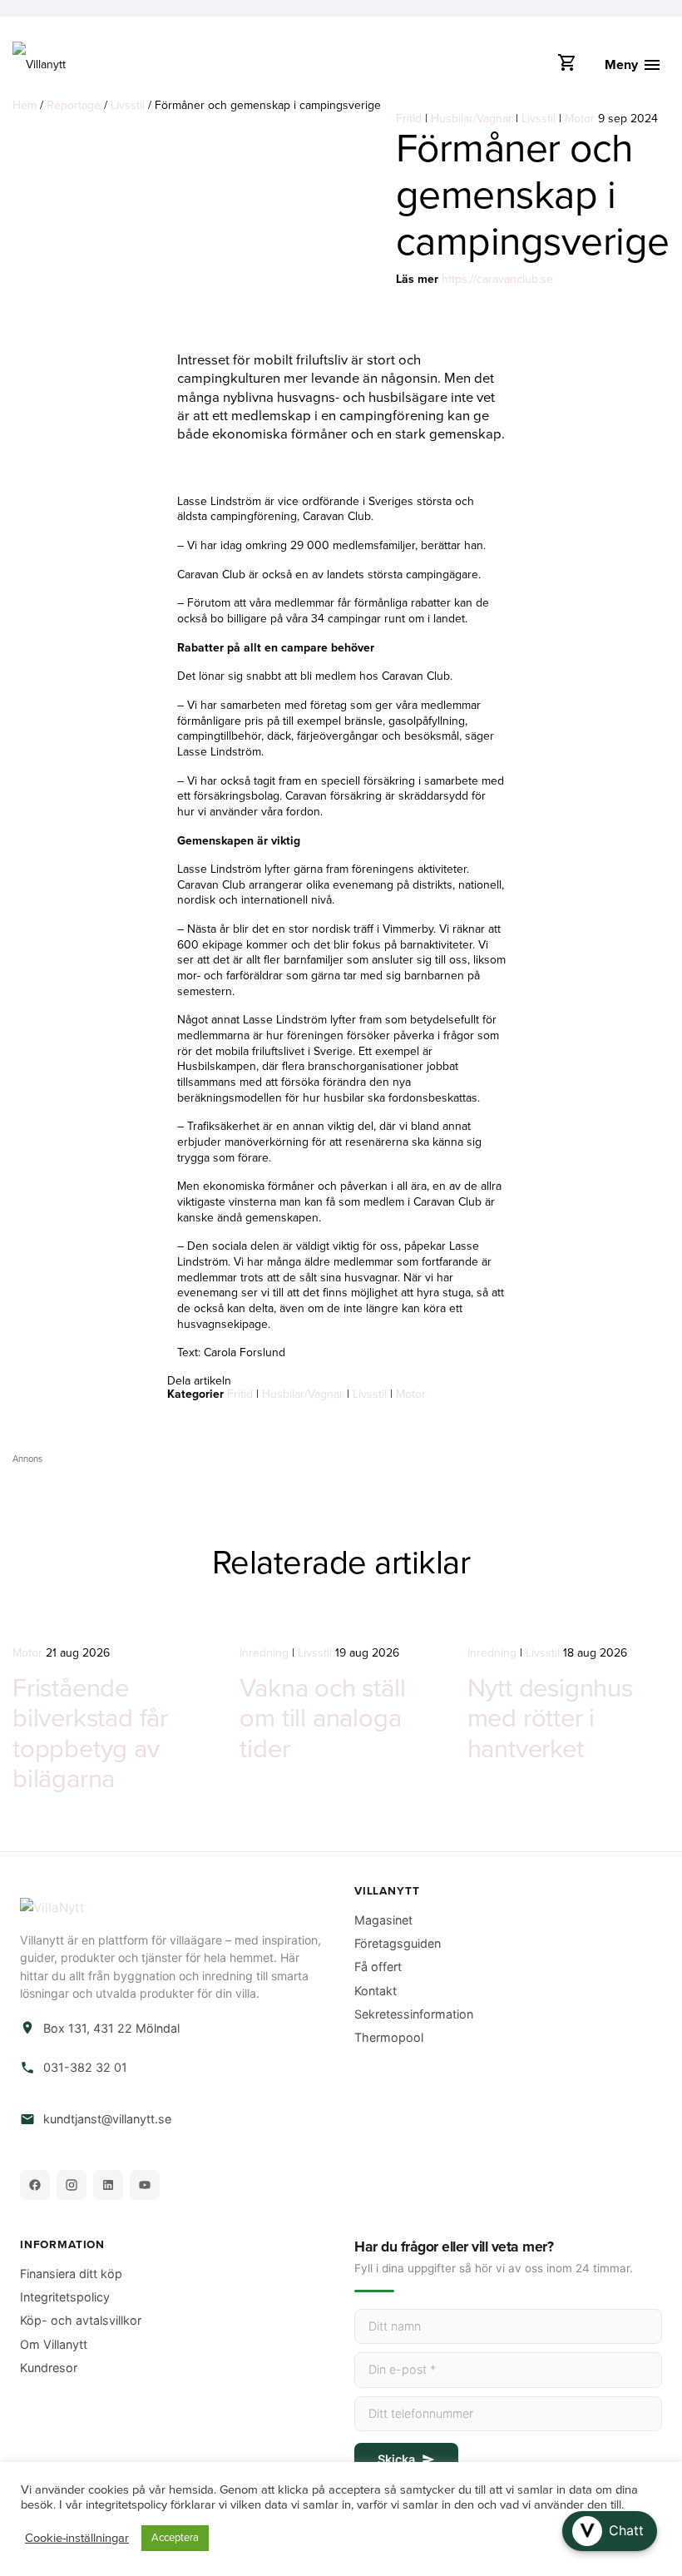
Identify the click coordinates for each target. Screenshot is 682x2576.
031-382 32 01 (85, 2067)
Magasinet (383, 1920)
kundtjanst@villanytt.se (107, 2119)
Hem (25, 105)
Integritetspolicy (65, 2297)
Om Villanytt (54, 2344)
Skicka (396, 2459)
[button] (610, 2531)
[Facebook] (35, 2185)
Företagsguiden (398, 1943)
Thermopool (389, 2037)
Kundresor (49, 2368)
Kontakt (376, 1991)
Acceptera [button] (175, 2538)
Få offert (378, 1967)
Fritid (409, 119)
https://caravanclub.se (497, 279)
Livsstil (128, 105)
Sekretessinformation (414, 2014)
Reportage (74, 105)
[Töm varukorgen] (566, 67)
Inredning (264, 1653)
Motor (580, 119)
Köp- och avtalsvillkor (81, 2320)
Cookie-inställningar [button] (77, 2538)
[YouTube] (145, 2185)
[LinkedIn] (108, 2185)
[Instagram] (72, 2185)
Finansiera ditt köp (71, 2274)
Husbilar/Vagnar (472, 119)
